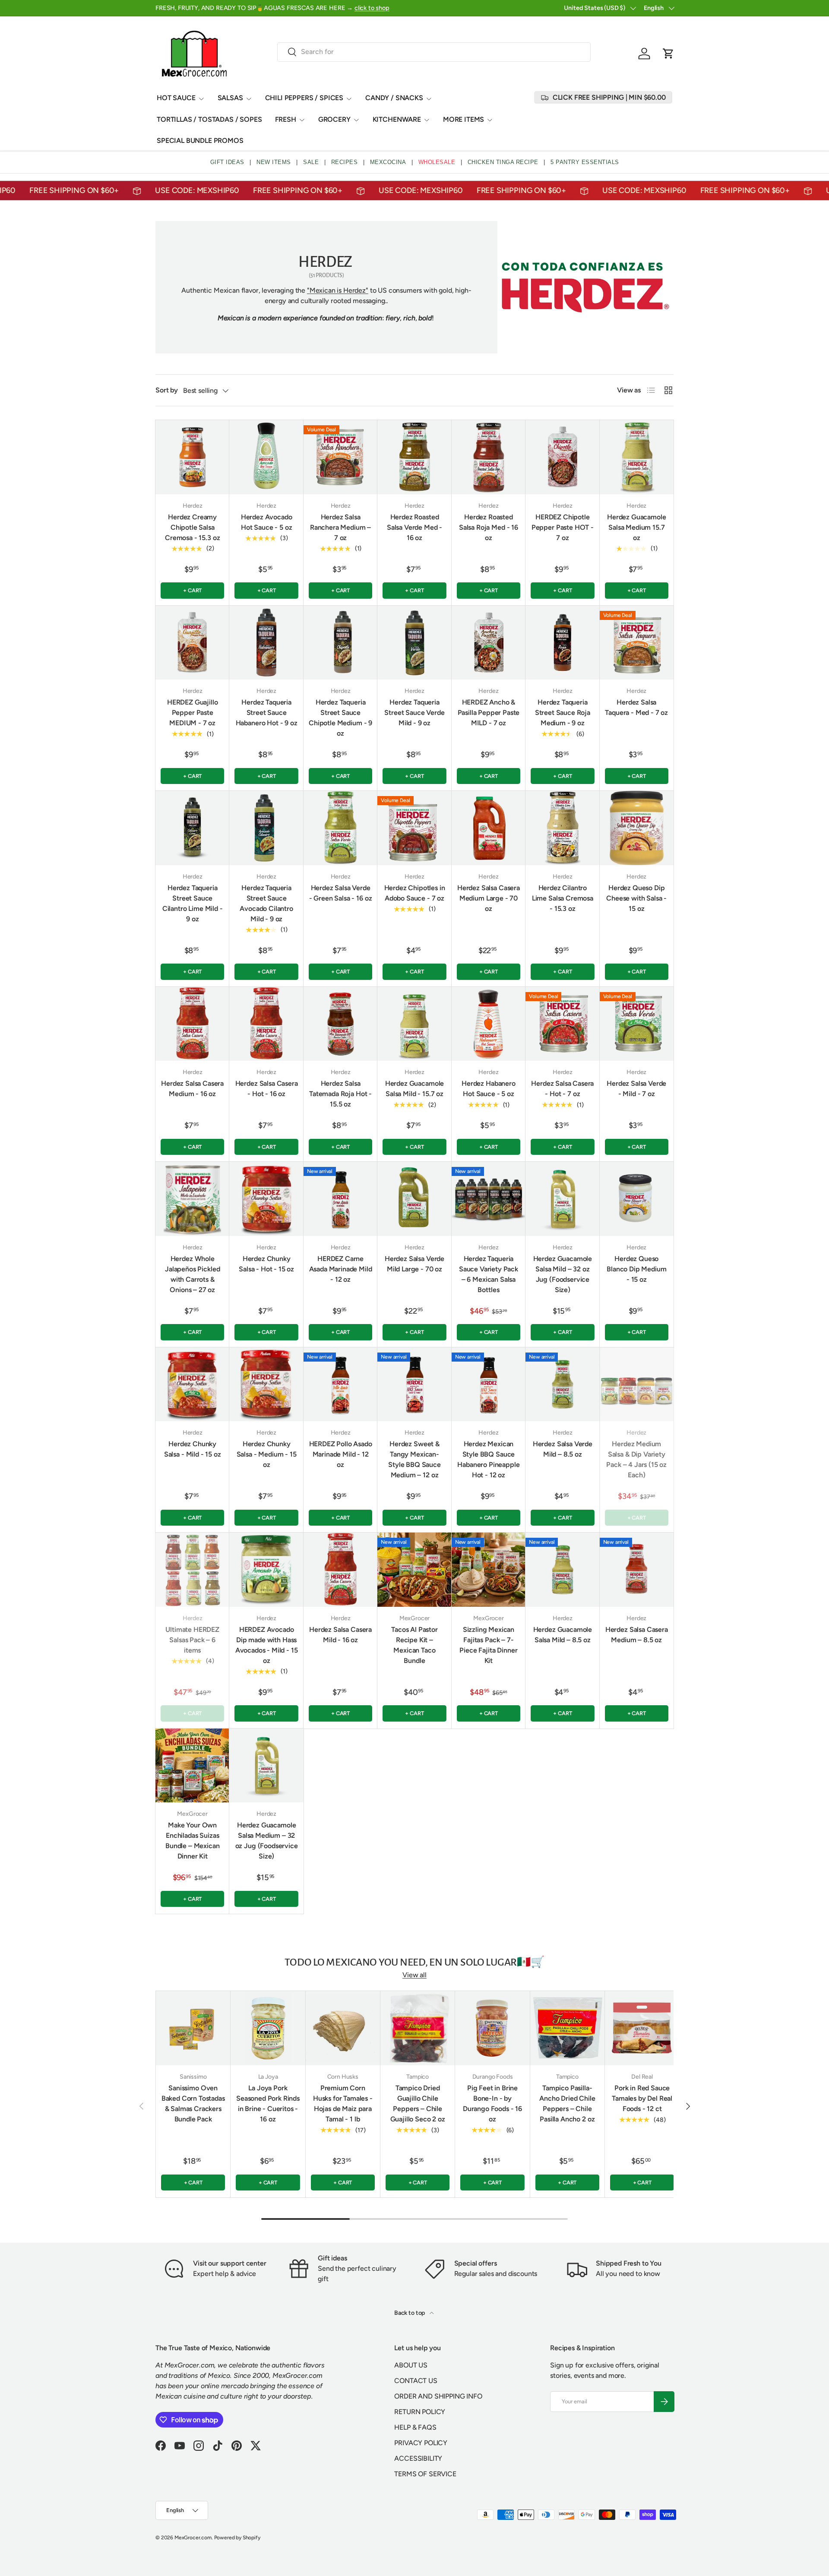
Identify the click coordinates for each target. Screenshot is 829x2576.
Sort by (167, 390)
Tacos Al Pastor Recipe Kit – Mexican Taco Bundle (414, 1645)
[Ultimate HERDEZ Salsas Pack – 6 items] (192, 1569)
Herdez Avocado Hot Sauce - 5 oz (267, 522)
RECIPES (345, 162)
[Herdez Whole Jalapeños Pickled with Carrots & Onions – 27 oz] (192, 1199)
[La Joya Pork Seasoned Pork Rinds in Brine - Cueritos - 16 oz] (268, 2028)
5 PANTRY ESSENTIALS (585, 162)
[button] (668, 54)
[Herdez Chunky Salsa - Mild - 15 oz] (192, 1384)
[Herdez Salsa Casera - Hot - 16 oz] (266, 1024)
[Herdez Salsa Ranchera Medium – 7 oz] (340, 457)
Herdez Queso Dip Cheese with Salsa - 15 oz (636, 898)
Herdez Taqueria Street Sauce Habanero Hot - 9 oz (267, 713)
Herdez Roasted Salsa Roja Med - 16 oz (489, 527)
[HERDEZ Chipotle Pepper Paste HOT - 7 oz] (562, 457)
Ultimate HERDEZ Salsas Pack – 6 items (192, 1640)
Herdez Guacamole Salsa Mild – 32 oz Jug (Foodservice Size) (563, 1274)
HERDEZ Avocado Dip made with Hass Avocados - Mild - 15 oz (267, 1645)
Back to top (410, 2313)
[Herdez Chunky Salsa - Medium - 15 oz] (266, 1384)
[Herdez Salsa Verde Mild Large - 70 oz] (414, 1199)
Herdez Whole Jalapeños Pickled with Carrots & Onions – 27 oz (192, 1274)
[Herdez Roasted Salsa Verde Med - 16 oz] (414, 457)
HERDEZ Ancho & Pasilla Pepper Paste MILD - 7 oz (489, 713)
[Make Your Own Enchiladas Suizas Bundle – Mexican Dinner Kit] (192, 1765)
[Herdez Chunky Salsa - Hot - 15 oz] (266, 1199)
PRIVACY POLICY (421, 2443)
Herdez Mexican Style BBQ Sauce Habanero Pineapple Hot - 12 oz (488, 1459)
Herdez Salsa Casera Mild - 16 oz (340, 1635)
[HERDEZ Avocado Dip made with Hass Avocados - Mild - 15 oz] (266, 1569)
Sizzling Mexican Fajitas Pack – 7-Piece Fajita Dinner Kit (488, 1645)
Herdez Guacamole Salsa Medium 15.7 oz (636, 527)
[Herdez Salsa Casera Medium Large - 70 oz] (489, 828)
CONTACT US (416, 2381)
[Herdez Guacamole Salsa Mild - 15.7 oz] (414, 1024)
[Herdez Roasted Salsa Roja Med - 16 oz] (489, 457)
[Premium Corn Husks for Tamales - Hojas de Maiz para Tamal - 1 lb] (343, 2028)
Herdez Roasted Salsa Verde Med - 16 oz (414, 527)
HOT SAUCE (176, 98)
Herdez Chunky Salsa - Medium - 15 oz (267, 1454)
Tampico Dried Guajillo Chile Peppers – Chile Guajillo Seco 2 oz (418, 2103)
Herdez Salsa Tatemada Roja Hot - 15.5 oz (340, 1094)
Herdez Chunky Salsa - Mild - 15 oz (193, 1449)
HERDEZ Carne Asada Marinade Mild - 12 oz (341, 1269)
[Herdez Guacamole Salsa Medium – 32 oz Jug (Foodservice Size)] (266, 1765)
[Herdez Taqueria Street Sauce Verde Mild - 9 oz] (414, 643)
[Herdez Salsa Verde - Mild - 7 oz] (637, 1024)
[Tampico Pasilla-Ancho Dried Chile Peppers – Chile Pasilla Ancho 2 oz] (567, 2028)
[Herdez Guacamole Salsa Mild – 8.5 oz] (562, 1569)
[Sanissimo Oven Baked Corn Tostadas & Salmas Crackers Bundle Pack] (193, 2028)
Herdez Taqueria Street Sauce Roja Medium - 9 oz (563, 713)
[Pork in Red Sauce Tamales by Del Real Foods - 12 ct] (642, 2028)
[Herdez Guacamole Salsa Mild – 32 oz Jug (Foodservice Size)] (562, 1199)
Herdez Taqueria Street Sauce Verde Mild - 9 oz (414, 713)
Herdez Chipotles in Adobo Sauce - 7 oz (415, 893)
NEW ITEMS (274, 162)
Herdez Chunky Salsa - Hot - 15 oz (266, 1264)
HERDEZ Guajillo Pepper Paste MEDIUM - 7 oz (193, 713)
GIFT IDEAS (227, 162)
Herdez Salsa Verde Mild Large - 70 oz (414, 1264)
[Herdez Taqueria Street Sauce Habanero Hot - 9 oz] (266, 643)
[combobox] (434, 52)
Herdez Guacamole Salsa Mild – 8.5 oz (563, 1635)
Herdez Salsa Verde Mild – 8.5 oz (563, 1449)
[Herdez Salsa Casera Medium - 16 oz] (192, 1024)
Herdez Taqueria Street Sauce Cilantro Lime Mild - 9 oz (193, 903)
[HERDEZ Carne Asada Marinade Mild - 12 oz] (340, 1199)
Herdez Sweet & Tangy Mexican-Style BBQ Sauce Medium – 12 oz (414, 1459)
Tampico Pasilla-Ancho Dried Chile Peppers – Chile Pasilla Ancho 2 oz (567, 2103)
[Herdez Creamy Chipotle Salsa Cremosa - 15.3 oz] (192, 457)
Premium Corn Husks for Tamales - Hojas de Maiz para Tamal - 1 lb (343, 2103)
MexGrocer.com (193, 2538)
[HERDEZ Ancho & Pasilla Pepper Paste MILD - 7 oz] (489, 643)
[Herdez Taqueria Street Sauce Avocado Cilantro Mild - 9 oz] (266, 828)
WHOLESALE (437, 162)
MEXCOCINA (388, 162)
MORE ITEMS (464, 119)
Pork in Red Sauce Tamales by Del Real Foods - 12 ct (642, 2098)
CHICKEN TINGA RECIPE (503, 162)
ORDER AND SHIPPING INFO (438, 2396)
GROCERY (334, 119)
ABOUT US (411, 2365)
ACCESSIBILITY (418, 2458)
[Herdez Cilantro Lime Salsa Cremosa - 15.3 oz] (562, 828)
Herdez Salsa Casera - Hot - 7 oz (562, 1089)
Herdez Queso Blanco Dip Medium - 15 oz (636, 1269)
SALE (311, 162)
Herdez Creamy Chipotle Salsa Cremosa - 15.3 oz (192, 527)
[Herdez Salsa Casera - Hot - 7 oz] (562, 1024)
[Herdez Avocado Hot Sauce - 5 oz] (266, 457)
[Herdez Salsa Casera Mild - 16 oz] (340, 1569)
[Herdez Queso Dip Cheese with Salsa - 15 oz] (637, 828)
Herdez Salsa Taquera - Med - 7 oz (636, 707)
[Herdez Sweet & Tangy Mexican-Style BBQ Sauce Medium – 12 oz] (414, 1384)
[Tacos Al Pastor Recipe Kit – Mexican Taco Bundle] (414, 1569)
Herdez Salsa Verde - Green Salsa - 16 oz (341, 893)
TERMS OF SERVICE (425, 2474)
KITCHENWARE (397, 119)
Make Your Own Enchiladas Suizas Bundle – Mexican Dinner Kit (192, 1841)
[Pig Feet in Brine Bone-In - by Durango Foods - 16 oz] (492, 2028)
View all (414, 1975)
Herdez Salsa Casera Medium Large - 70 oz (489, 898)
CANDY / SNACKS (394, 98)
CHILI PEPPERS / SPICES (304, 98)
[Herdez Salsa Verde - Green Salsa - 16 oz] (340, 828)
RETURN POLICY (420, 2412)
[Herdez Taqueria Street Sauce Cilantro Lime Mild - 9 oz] (192, 828)
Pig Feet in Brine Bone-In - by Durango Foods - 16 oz (492, 2103)
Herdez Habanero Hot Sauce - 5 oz (489, 1089)
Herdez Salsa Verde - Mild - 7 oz (636, 1089)
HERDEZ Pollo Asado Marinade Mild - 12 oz (341, 1454)
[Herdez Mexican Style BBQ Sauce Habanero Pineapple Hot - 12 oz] (489, 1384)
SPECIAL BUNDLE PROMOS (200, 141)
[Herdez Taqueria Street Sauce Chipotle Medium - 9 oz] (340, 643)
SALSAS (230, 98)
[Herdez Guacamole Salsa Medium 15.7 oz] (637, 457)
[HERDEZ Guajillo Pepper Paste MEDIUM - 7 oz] (192, 643)
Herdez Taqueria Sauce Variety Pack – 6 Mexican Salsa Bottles (489, 1274)
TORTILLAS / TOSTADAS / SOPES (209, 119)
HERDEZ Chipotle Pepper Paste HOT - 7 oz (563, 527)
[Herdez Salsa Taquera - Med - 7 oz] (637, 643)
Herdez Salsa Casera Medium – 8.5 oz (637, 1635)
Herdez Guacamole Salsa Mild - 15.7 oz (414, 1089)
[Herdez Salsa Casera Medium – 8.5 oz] (637, 1569)
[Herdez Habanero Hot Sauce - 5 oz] (489, 1024)
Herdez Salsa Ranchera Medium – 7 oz (340, 527)
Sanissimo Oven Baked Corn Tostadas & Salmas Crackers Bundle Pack (193, 2103)
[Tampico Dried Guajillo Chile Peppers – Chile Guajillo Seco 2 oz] (418, 2028)
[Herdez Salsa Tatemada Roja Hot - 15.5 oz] (340, 1024)
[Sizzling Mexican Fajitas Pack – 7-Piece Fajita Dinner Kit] (489, 1569)
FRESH (286, 119)
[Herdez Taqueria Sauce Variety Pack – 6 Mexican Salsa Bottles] (489, 1199)
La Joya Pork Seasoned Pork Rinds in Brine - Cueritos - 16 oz (268, 2103)
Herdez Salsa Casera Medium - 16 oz (192, 1089)
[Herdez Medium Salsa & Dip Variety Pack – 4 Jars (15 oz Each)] (637, 1384)
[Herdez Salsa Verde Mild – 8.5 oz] (562, 1384)
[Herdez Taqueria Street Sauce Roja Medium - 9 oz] (562, 643)
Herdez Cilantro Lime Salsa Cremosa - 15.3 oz (563, 898)
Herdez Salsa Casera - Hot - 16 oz (267, 1089)
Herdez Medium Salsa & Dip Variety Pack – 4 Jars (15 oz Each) (636, 1459)
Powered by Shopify (237, 2538)
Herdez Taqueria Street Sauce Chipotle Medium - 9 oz (340, 718)
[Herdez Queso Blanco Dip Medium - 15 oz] (637, 1199)
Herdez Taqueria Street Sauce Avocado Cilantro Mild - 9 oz (266, 903)
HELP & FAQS (415, 2427)
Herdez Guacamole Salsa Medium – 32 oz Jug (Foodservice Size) (267, 1841)
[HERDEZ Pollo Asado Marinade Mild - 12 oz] (340, 1384)
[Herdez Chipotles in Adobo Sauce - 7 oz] (414, 828)
